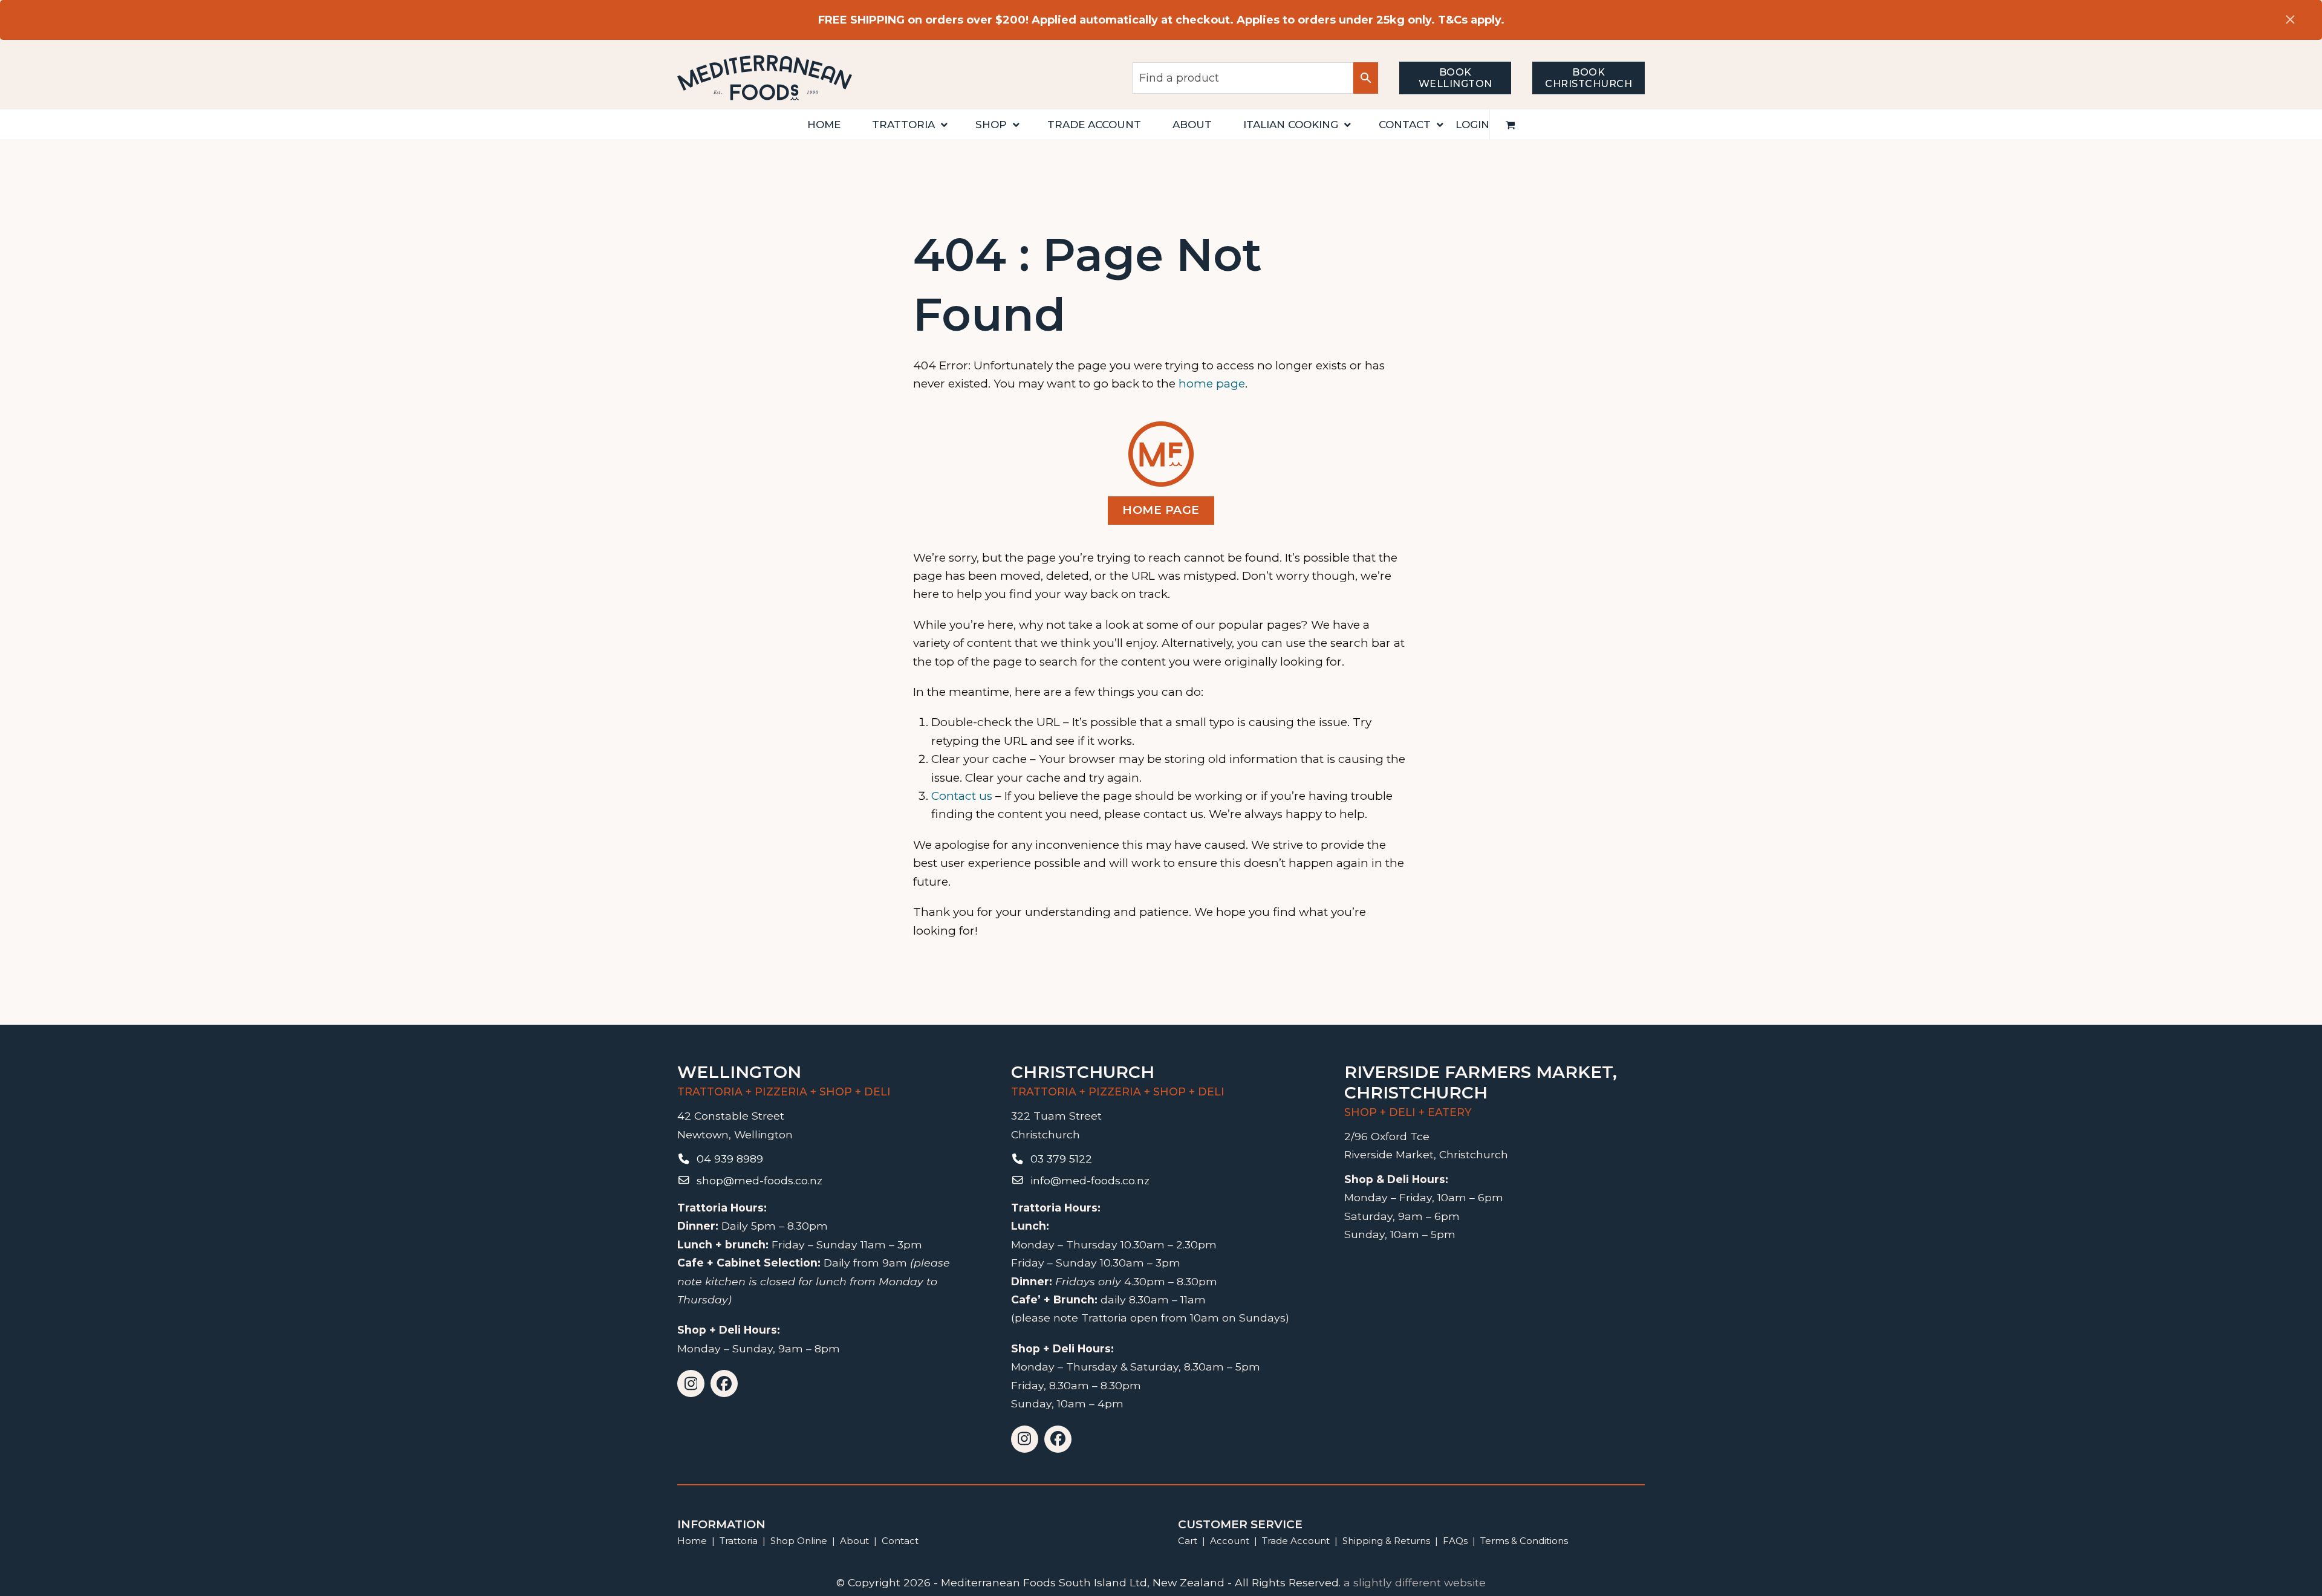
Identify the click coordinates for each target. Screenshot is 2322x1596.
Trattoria (739, 1541)
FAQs (1455, 1541)
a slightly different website (1415, 1582)
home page (1212, 384)
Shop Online (800, 1541)
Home (692, 1541)
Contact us (962, 796)
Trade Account (1296, 1541)
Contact (900, 1541)
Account (1230, 1541)
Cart (1188, 1541)
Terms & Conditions (1524, 1541)
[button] (1511, 125)
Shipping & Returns (1386, 1541)
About (854, 1541)
